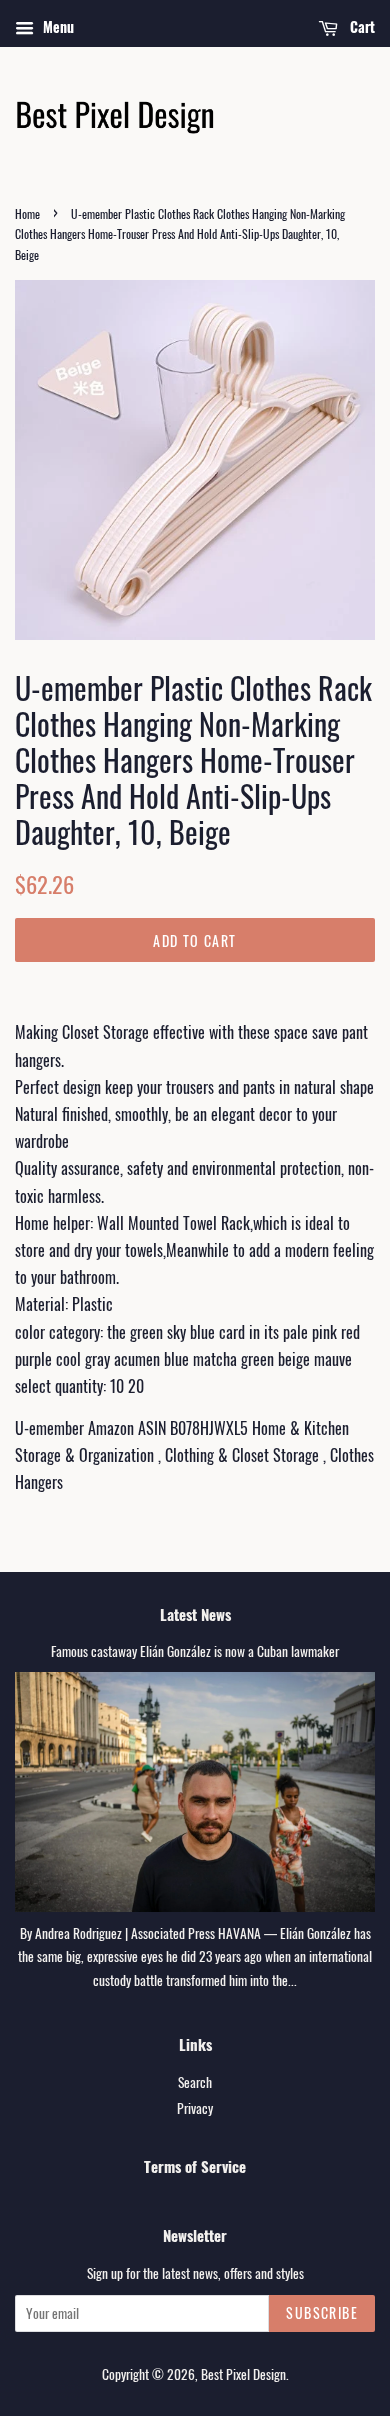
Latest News (195, 1614)
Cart (360, 26)
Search (195, 2082)
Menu (56, 26)
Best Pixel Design (243, 2374)
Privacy (195, 2108)
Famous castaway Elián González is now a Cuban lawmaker (195, 1651)
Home (27, 213)
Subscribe (322, 2312)
